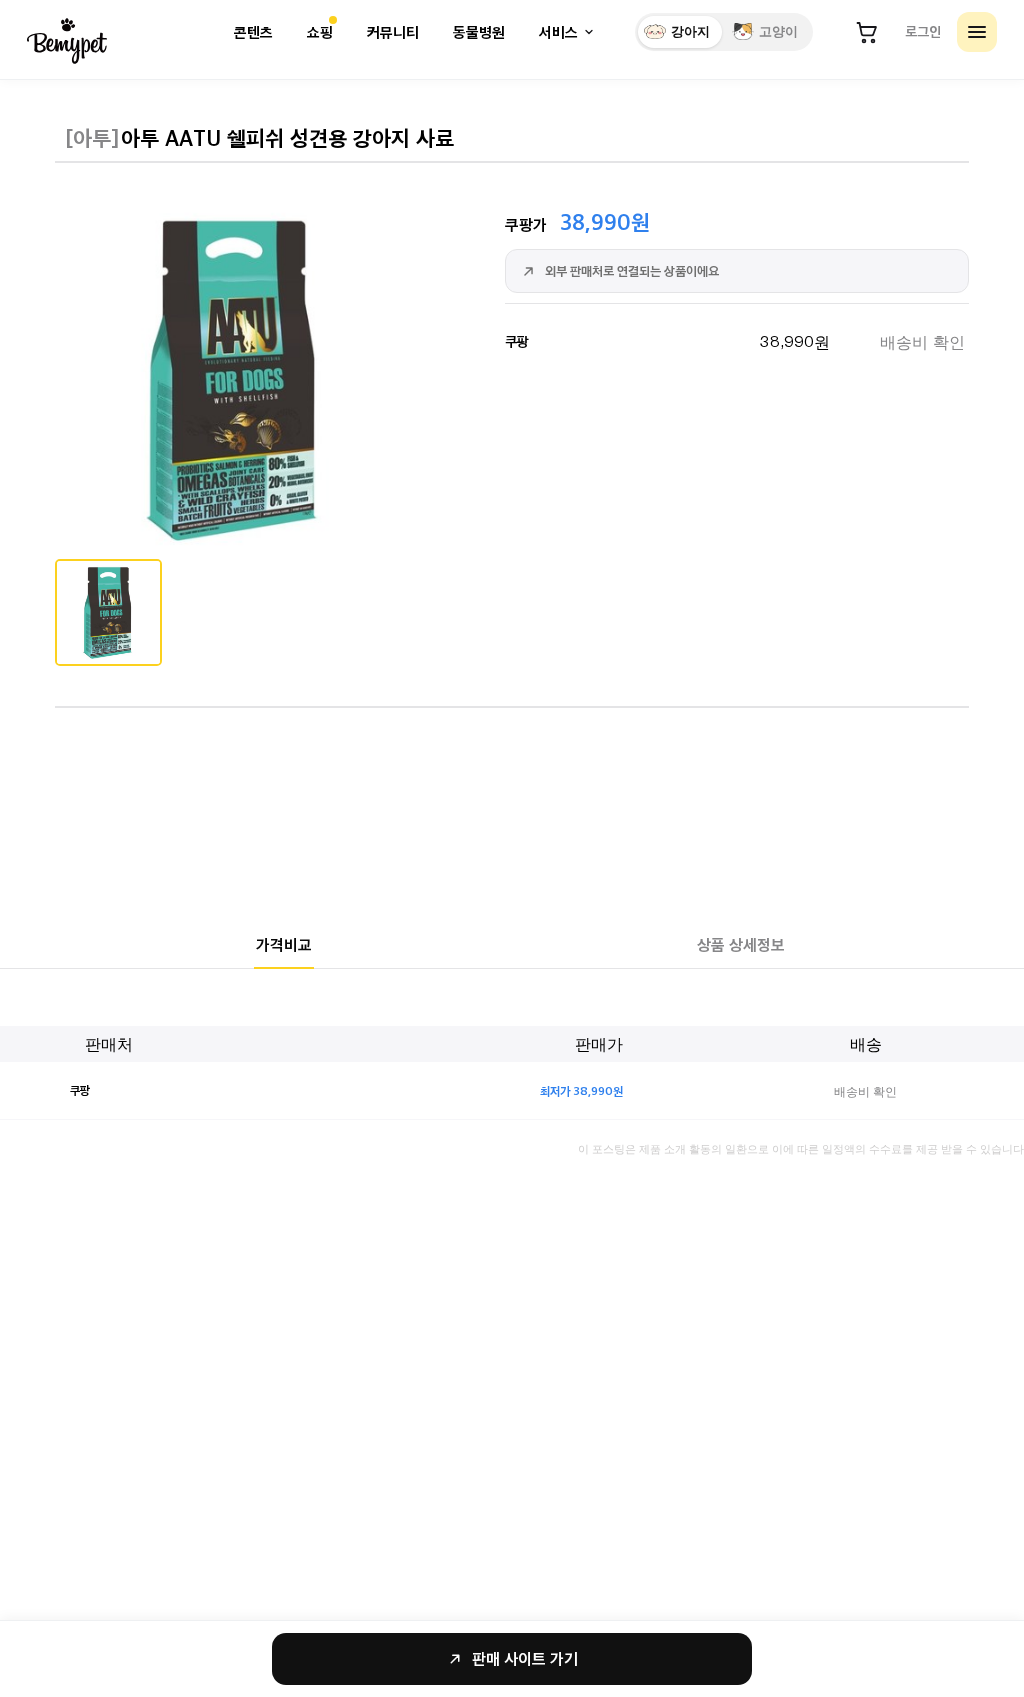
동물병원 (479, 32)
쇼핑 (320, 32)
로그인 (923, 31)
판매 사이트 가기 (525, 1658)
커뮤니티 (393, 32)
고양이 (778, 31)
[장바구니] (867, 32)
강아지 (690, 31)
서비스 (558, 32)
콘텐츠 (253, 32)
